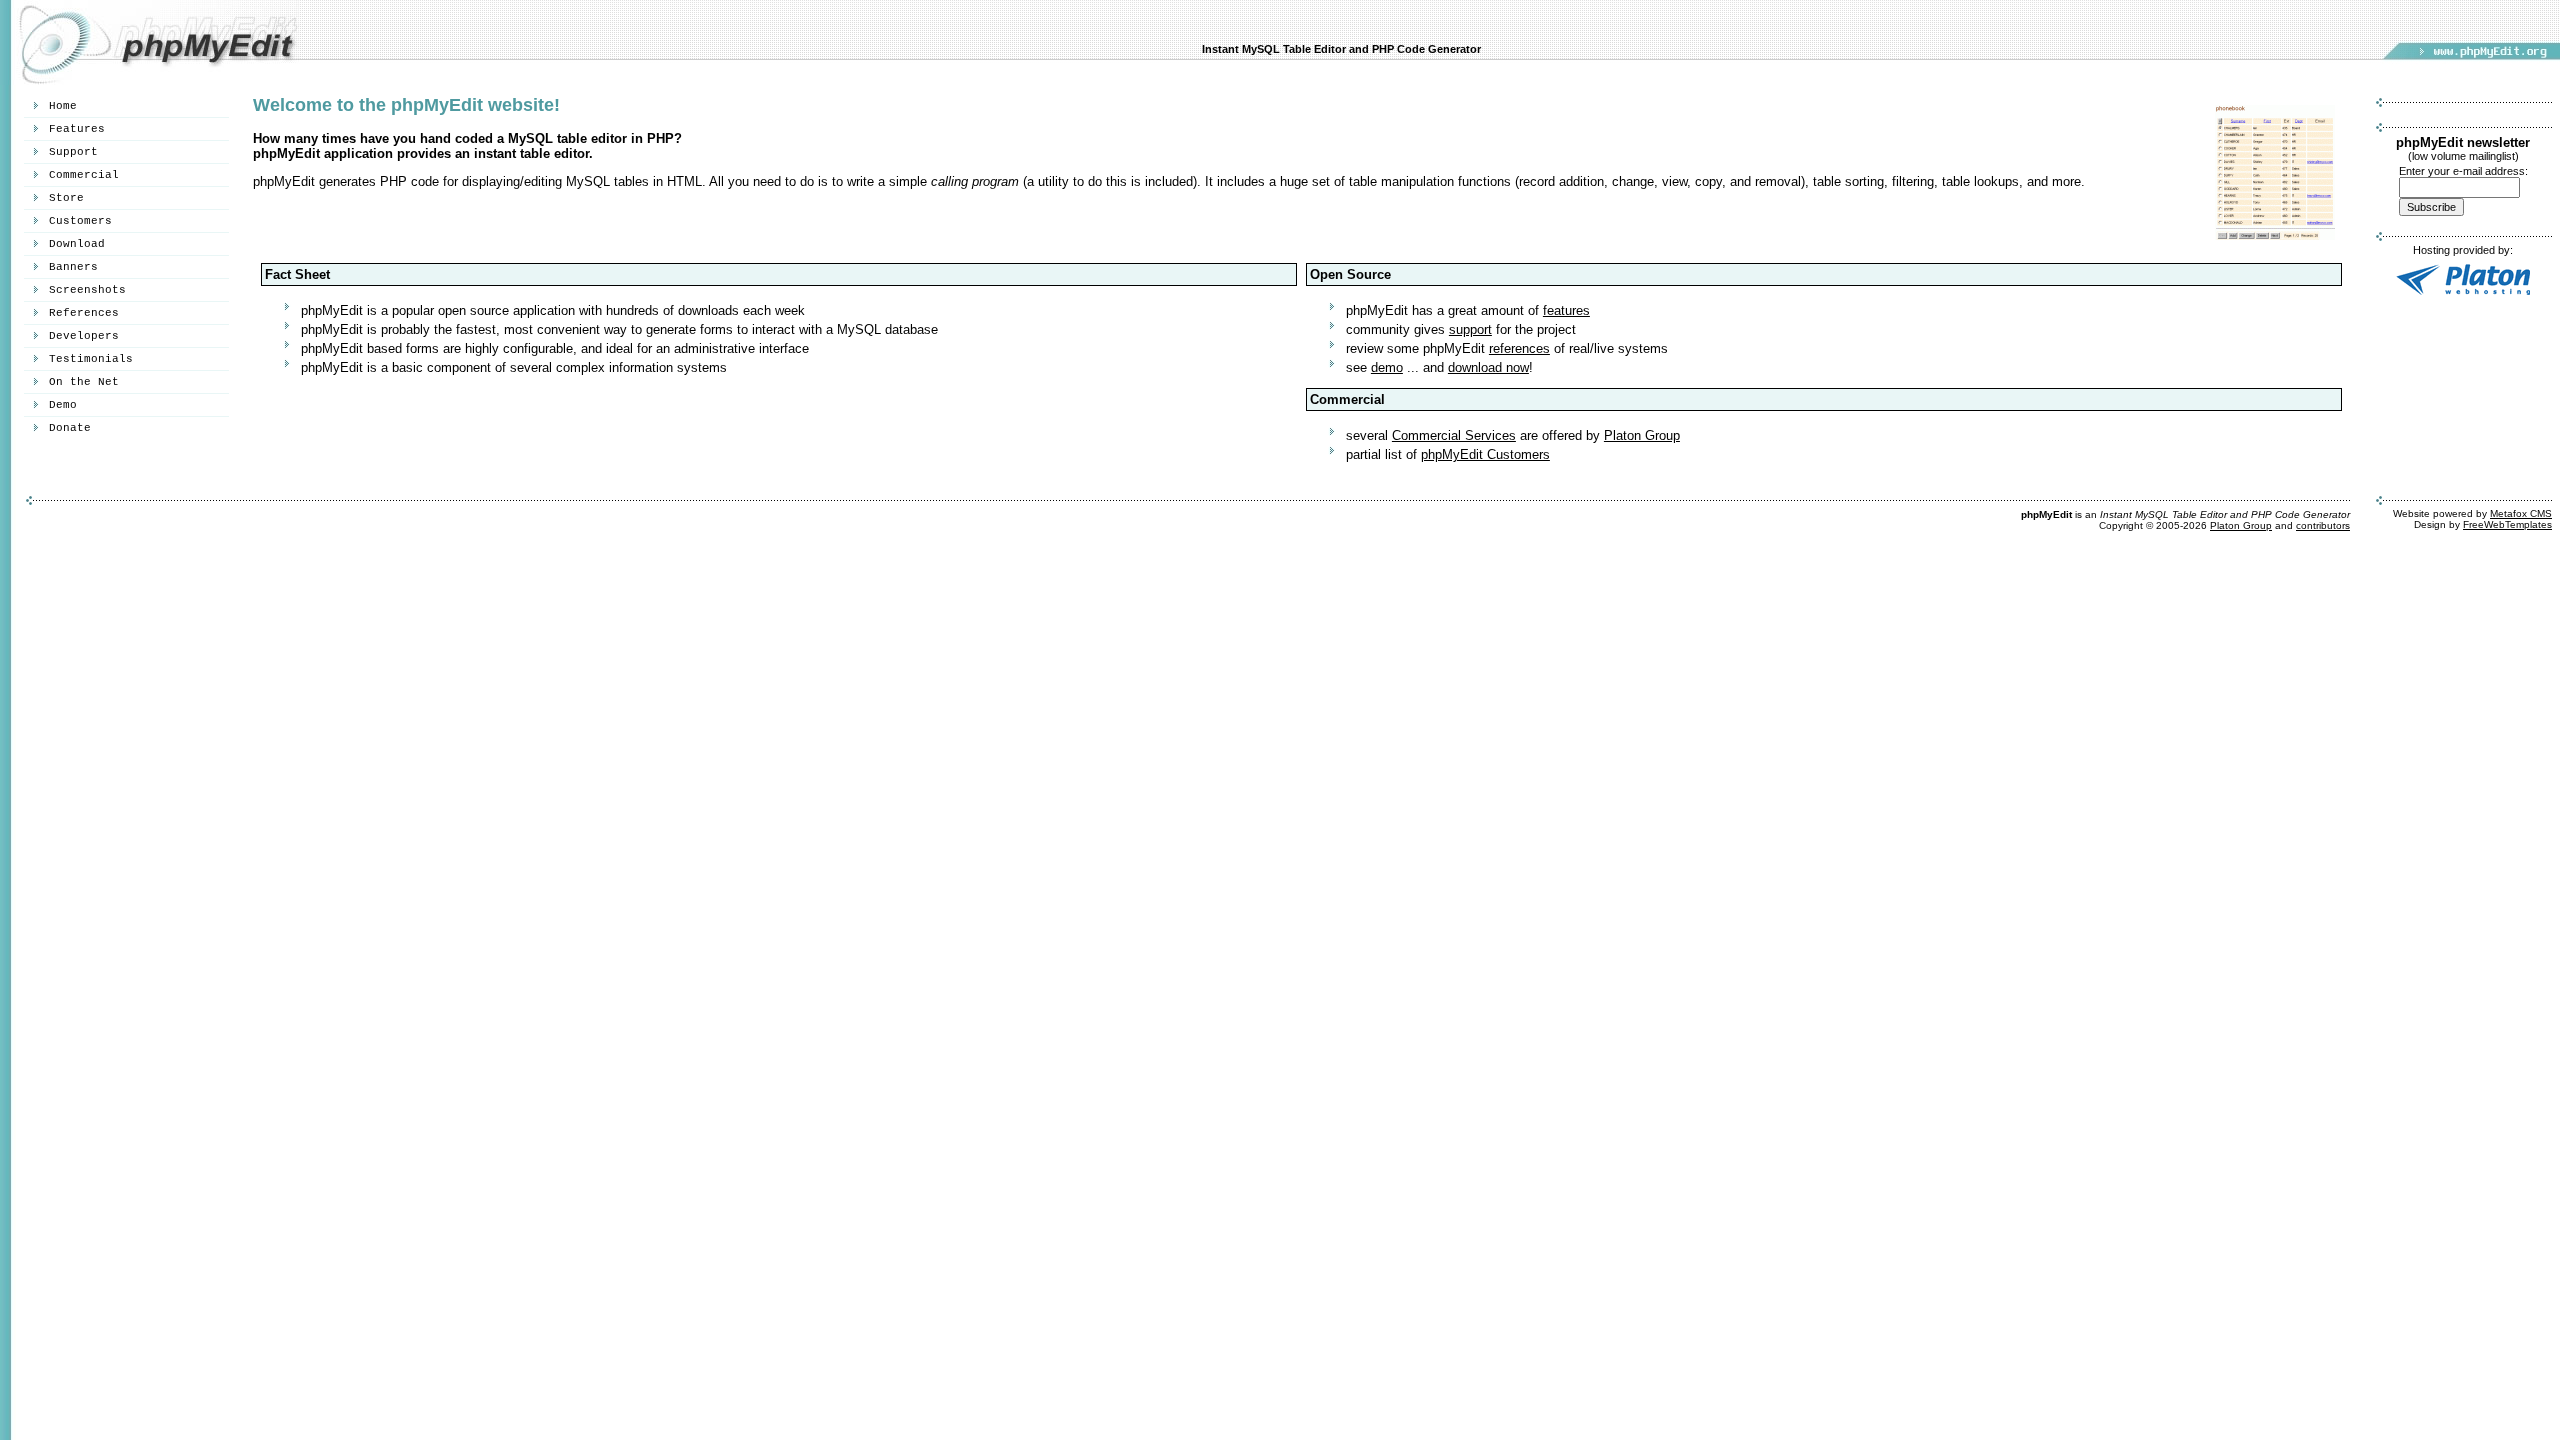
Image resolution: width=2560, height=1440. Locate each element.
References (84, 313)
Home (63, 106)
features (1566, 310)
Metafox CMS (2521, 513)
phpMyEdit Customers (1485, 454)
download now (1488, 367)
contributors (2323, 525)
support (1470, 329)
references (1519, 348)
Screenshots (87, 290)
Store (66, 198)
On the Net (84, 382)
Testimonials (91, 359)
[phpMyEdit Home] (150, 80)
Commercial (84, 175)
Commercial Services (1454, 435)
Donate (70, 428)
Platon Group (1642, 435)
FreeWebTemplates (2507, 524)
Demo (63, 405)
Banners (73, 267)
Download (77, 244)
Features (77, 129)
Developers (84, 336)
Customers (80, 221)
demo (1387, 367)
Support (73, 152)
